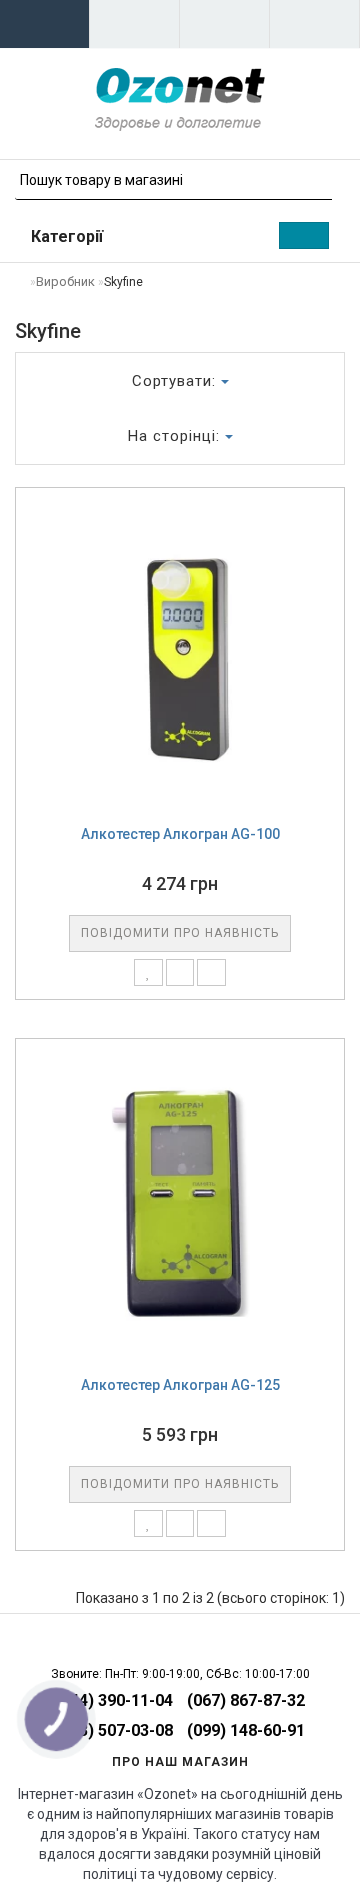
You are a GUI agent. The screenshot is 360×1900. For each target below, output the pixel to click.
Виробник (65, 281)
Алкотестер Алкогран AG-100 (180, 834)
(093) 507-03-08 (114, 1730)
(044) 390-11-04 (114, 1700)
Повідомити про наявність (180, 933)
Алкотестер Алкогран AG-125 (180, 1385)
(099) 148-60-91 (246, 1730)
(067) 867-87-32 (246, 1700)
